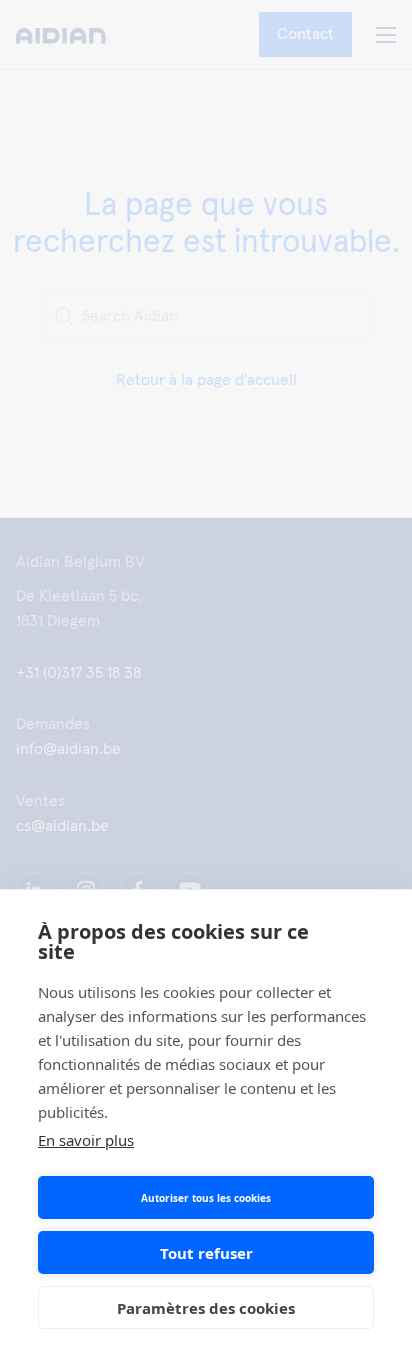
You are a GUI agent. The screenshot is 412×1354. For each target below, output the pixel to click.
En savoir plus (86, 1140)
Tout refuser (206, 1253)
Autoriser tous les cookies (206, 1198)
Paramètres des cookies (206, 1308)
